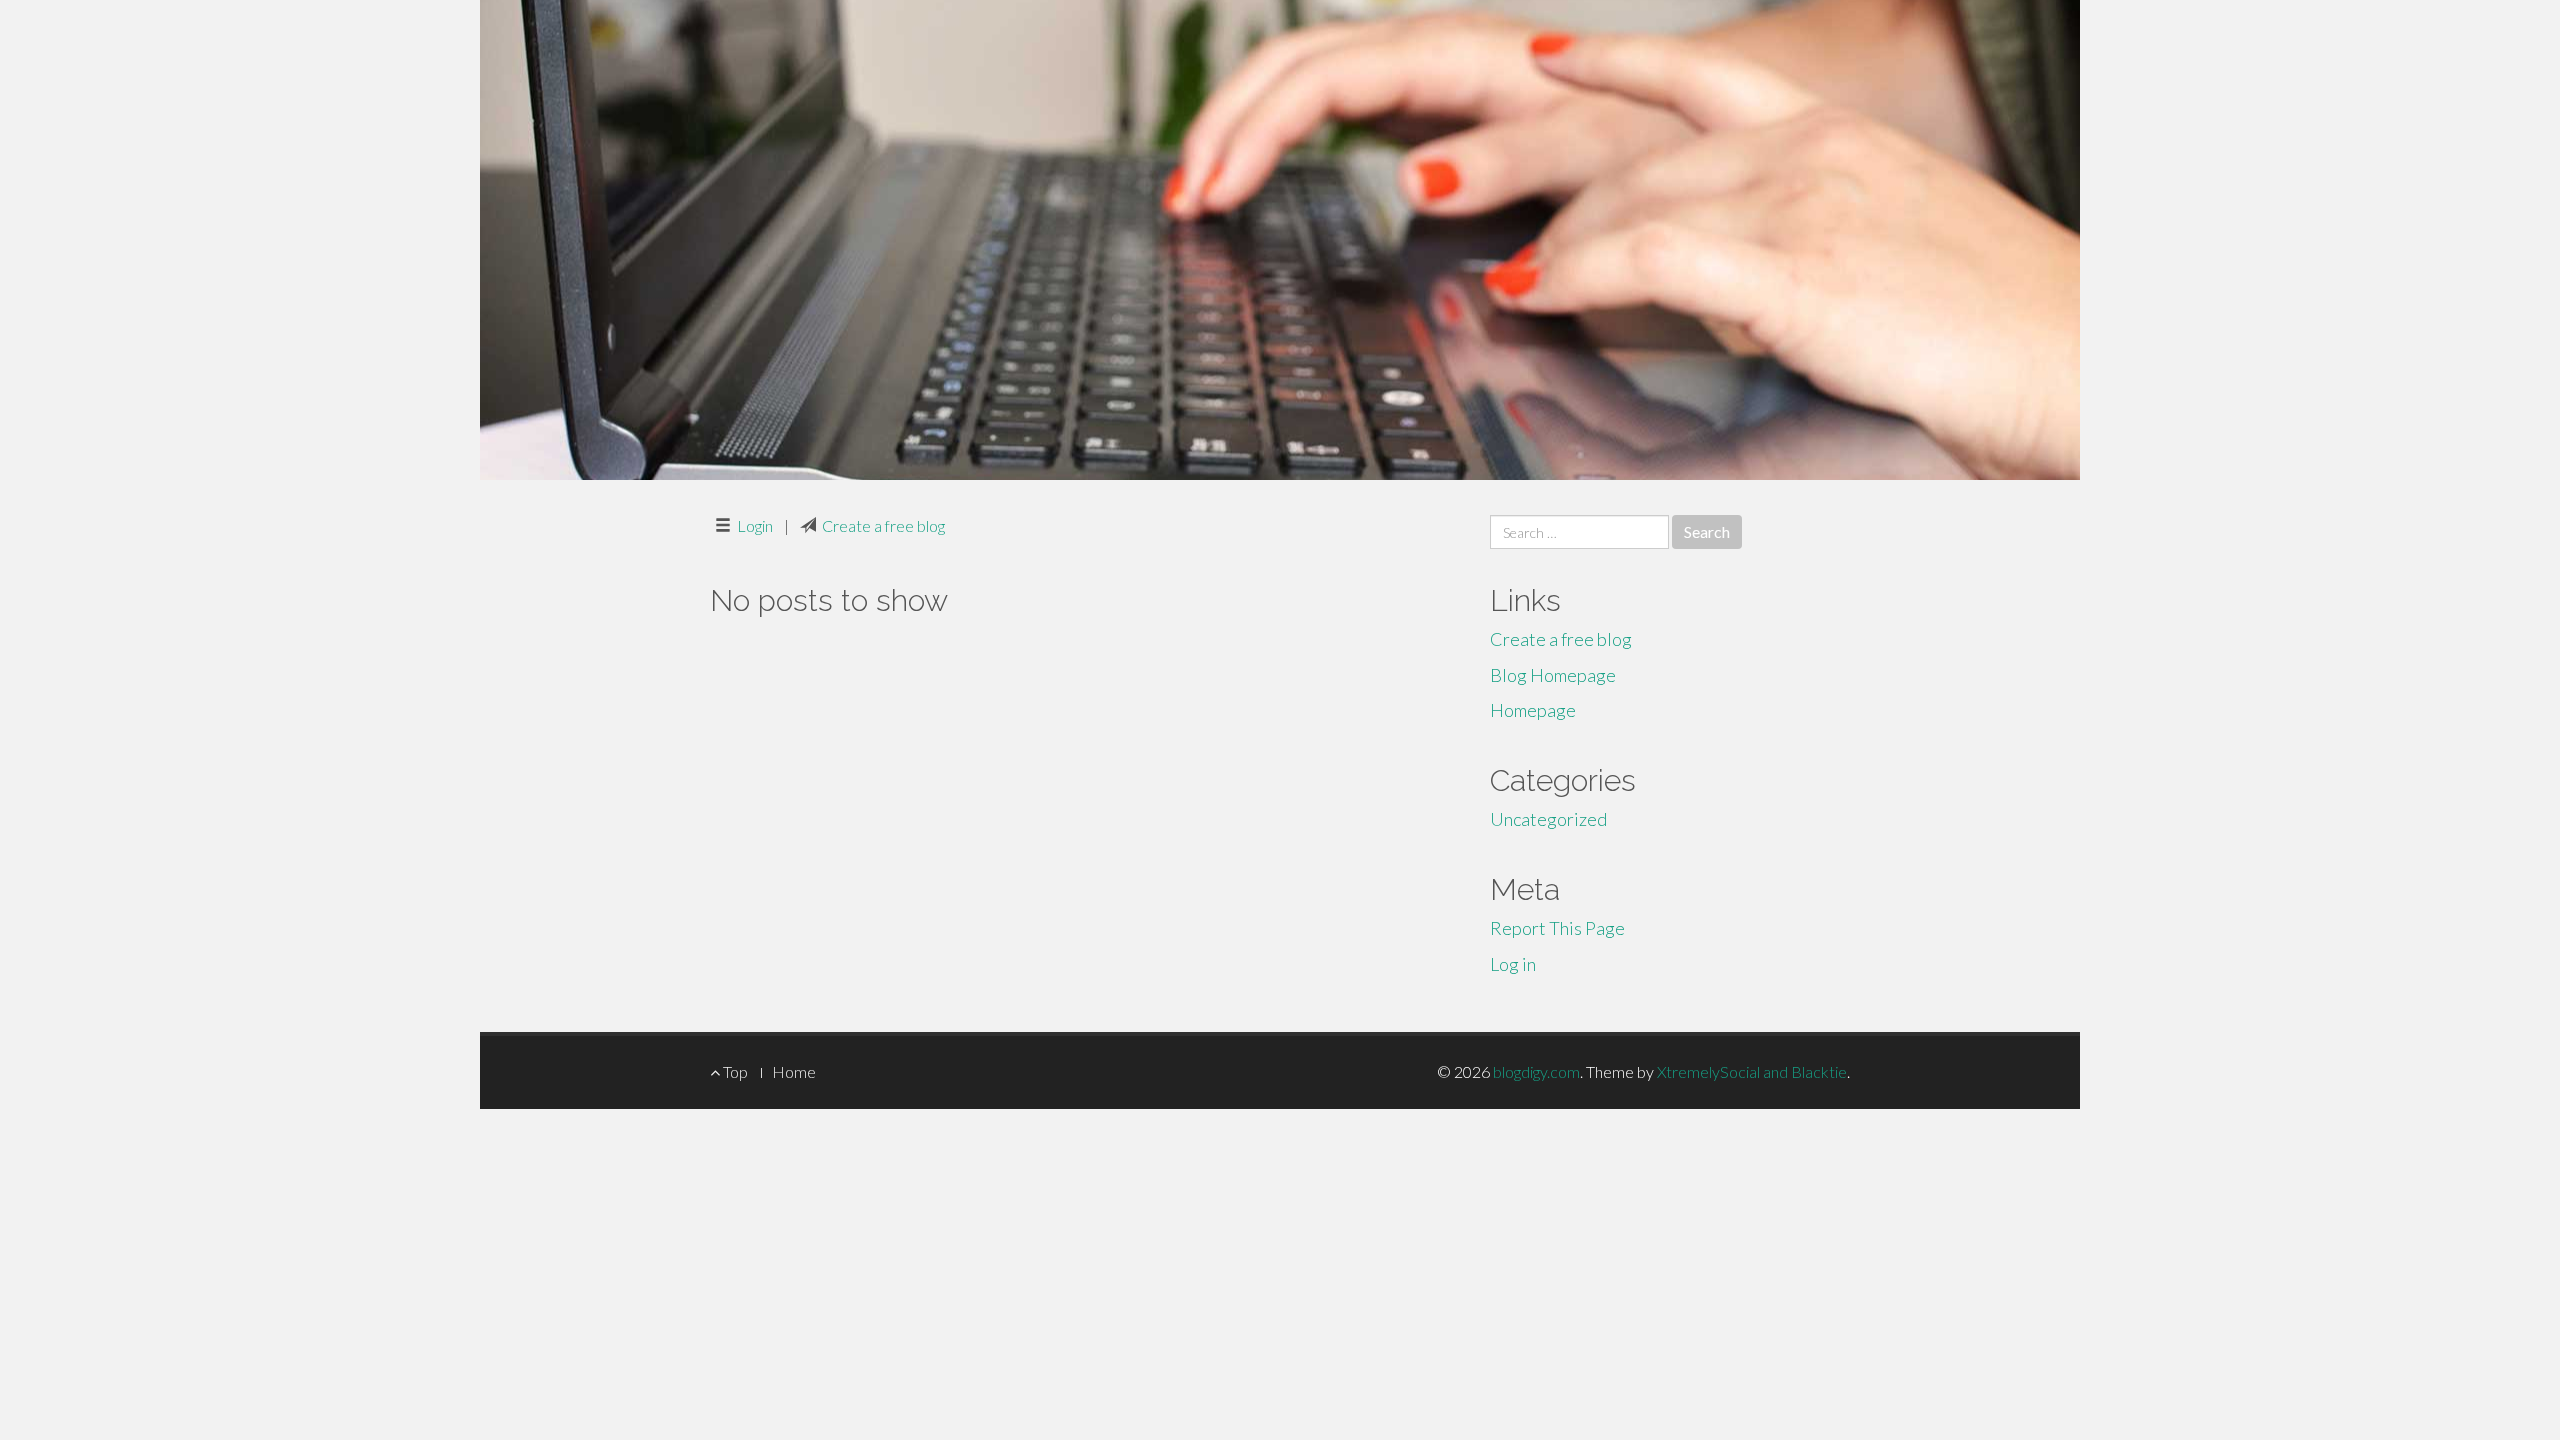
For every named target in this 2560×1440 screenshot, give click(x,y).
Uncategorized (1548, 819)
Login (755, 525)
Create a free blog (883, 525)
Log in (1513, 964)
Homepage (1533, 710)
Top (734, 1071)
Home (794, 1071)
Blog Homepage (1553, 675)
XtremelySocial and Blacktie (1752, 1071)
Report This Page (1557, 928)
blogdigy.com (1536, 1071)
